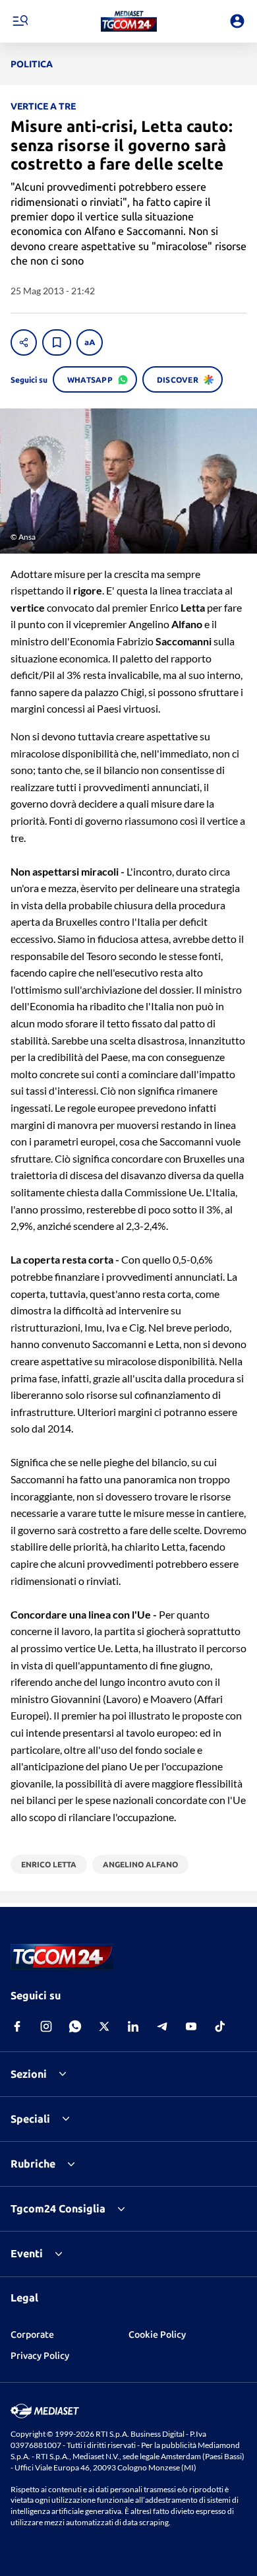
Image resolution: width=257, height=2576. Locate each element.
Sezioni (29, 2074)
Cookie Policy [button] (157, 2334)
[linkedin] (133, 2026)
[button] (129, 21)
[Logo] (129, 21)
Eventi (27, 2253)
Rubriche (33, 2164)
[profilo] (237, 21)
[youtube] (191, 2026)
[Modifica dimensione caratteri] (90, 342)
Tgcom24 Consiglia (58, 2208)
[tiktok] (220, 2026)
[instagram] (46, 2026)
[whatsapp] (75, 2026)
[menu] (20, 21)
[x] (104, 2026)
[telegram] (162, 2026)
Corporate (32, 2334)
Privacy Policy (40, 2356)
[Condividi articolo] (24, 342)
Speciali (30, 2119)
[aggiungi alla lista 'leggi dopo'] (57, 342)
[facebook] (17, 2026)
